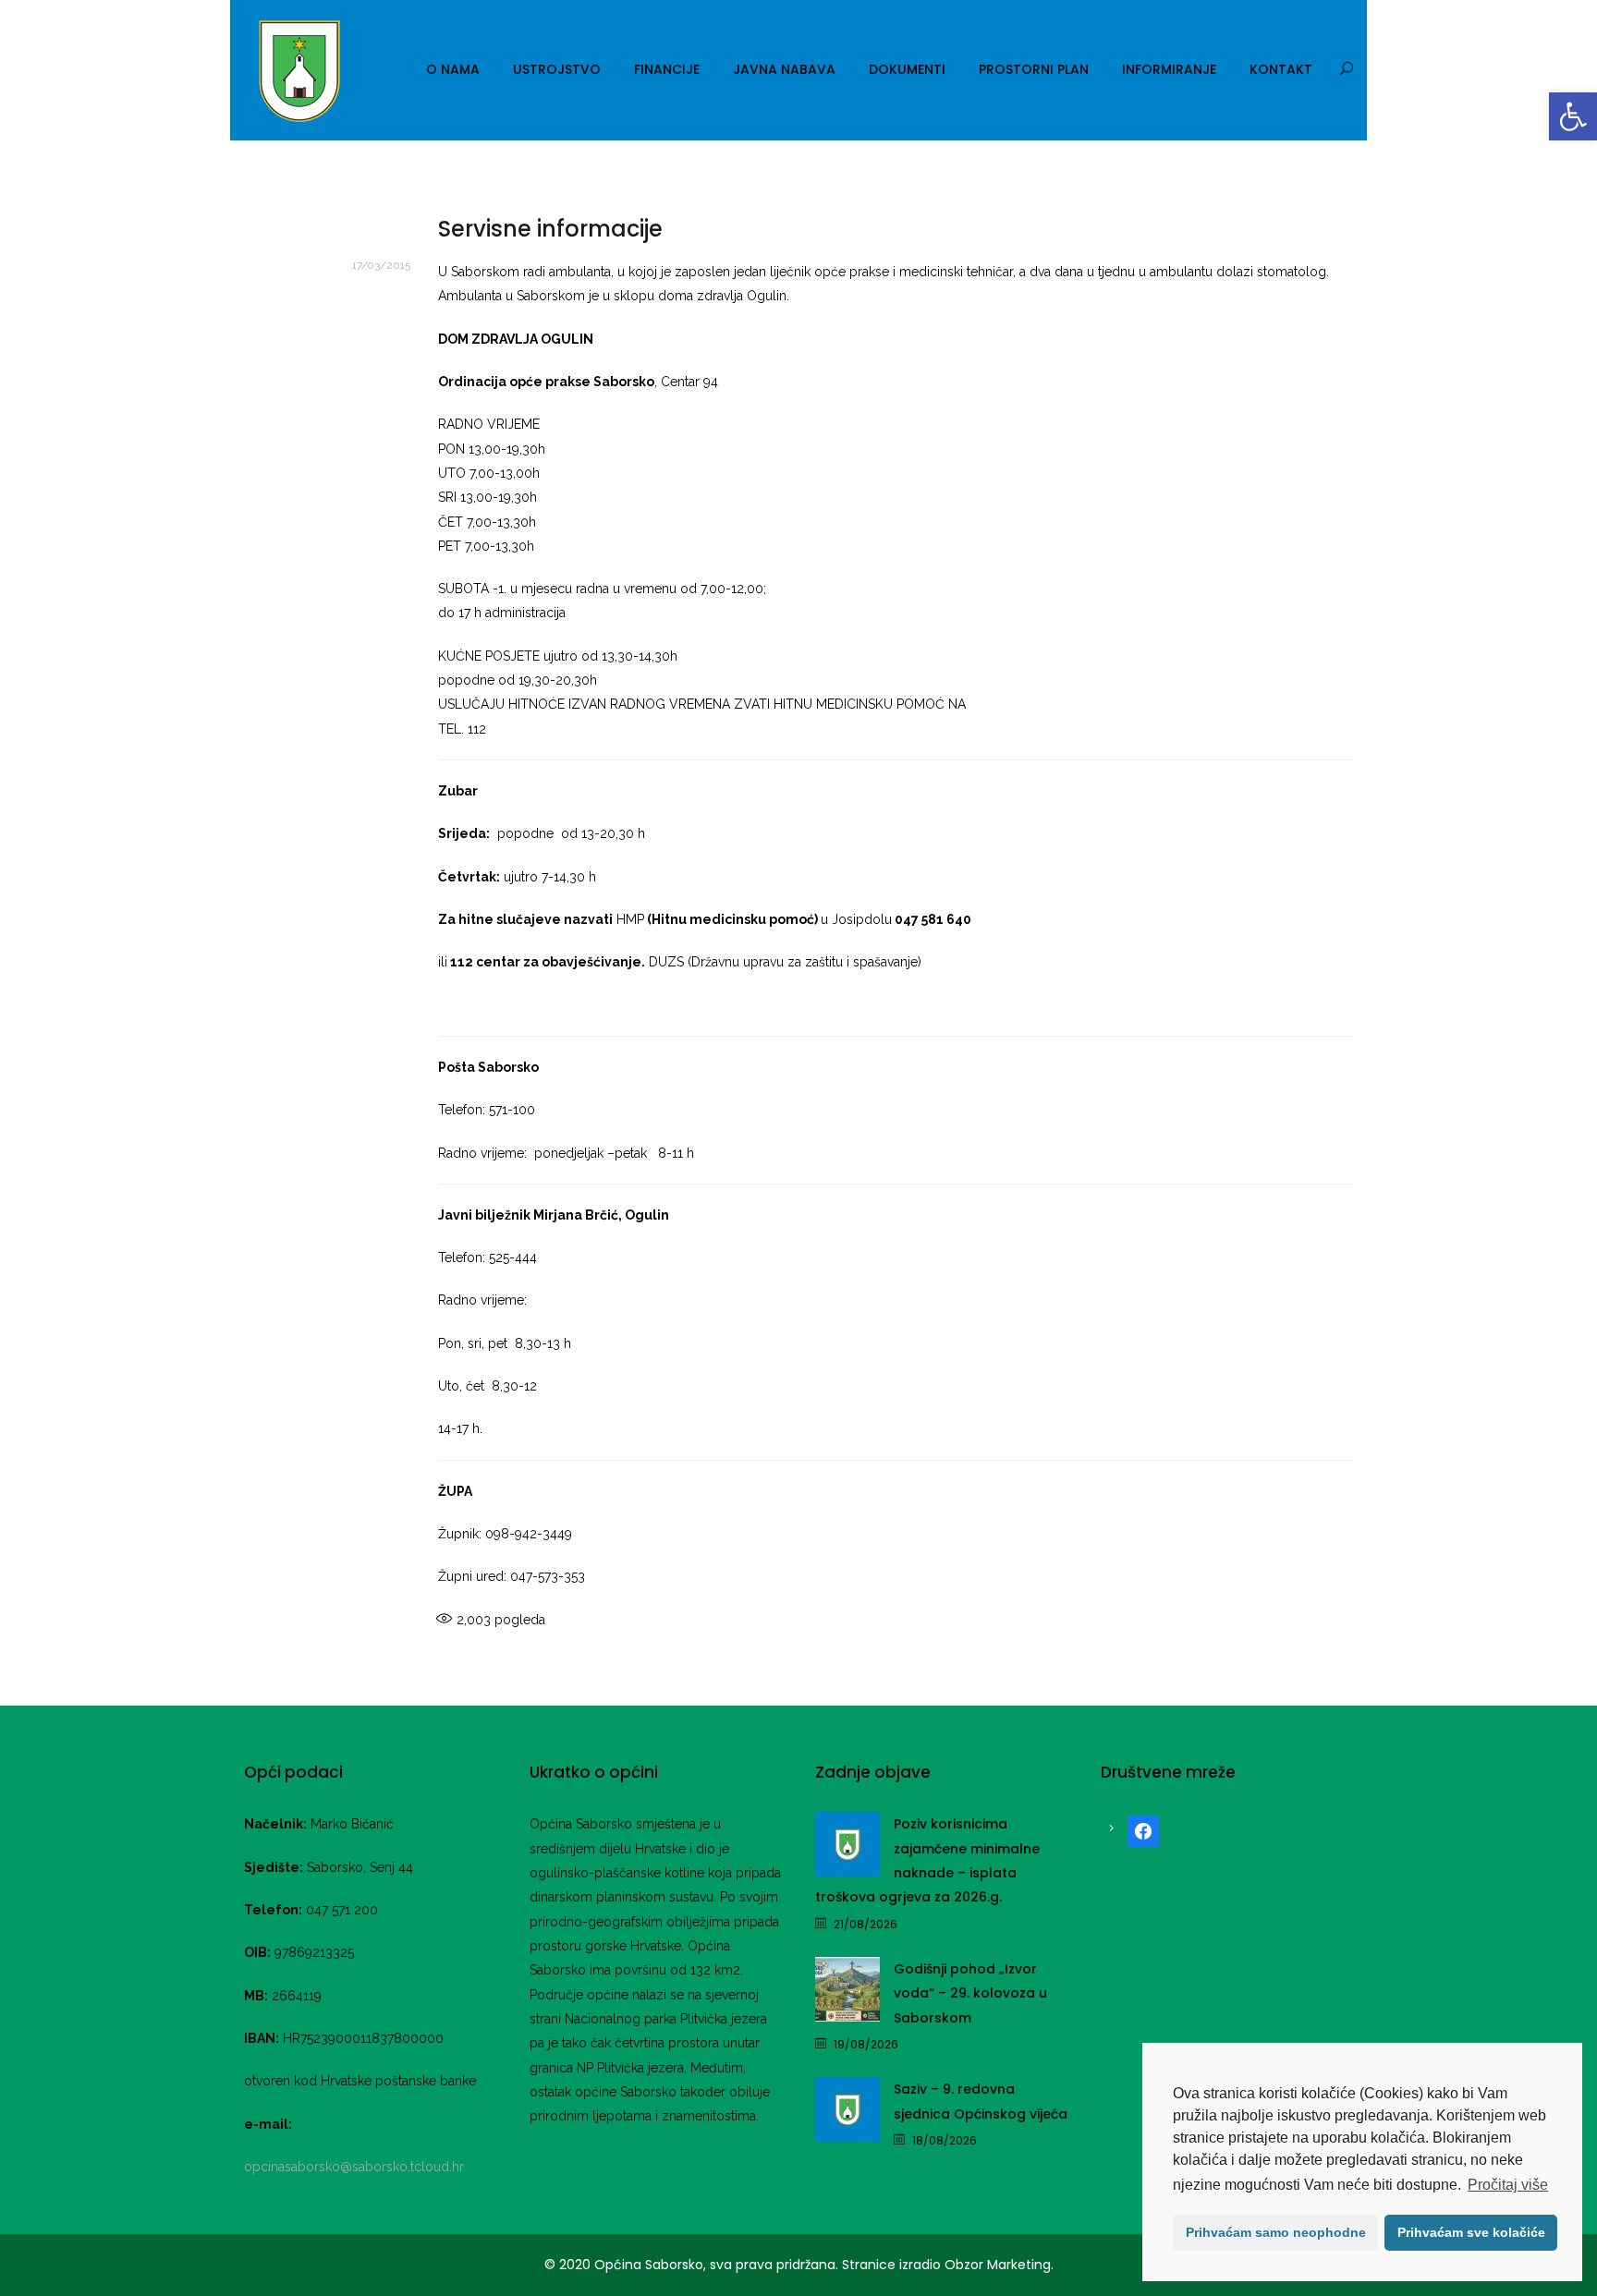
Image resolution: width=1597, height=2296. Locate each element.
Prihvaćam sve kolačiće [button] (1471, 2232)
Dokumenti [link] (907, 69)
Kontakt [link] (1281, 69)
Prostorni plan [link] (1034, 69)
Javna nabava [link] (784, 69)
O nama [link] (453, 69)
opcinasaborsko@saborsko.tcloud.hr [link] (354, 2167)
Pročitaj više (1508, 2185)
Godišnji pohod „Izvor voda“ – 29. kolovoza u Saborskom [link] (970, 1993)
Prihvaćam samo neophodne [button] (1276, 2232)
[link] (1573, 116)
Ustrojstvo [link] (557, 69)
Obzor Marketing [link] (998, 2265)
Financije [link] (667, 69)
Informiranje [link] (1169, 69)
